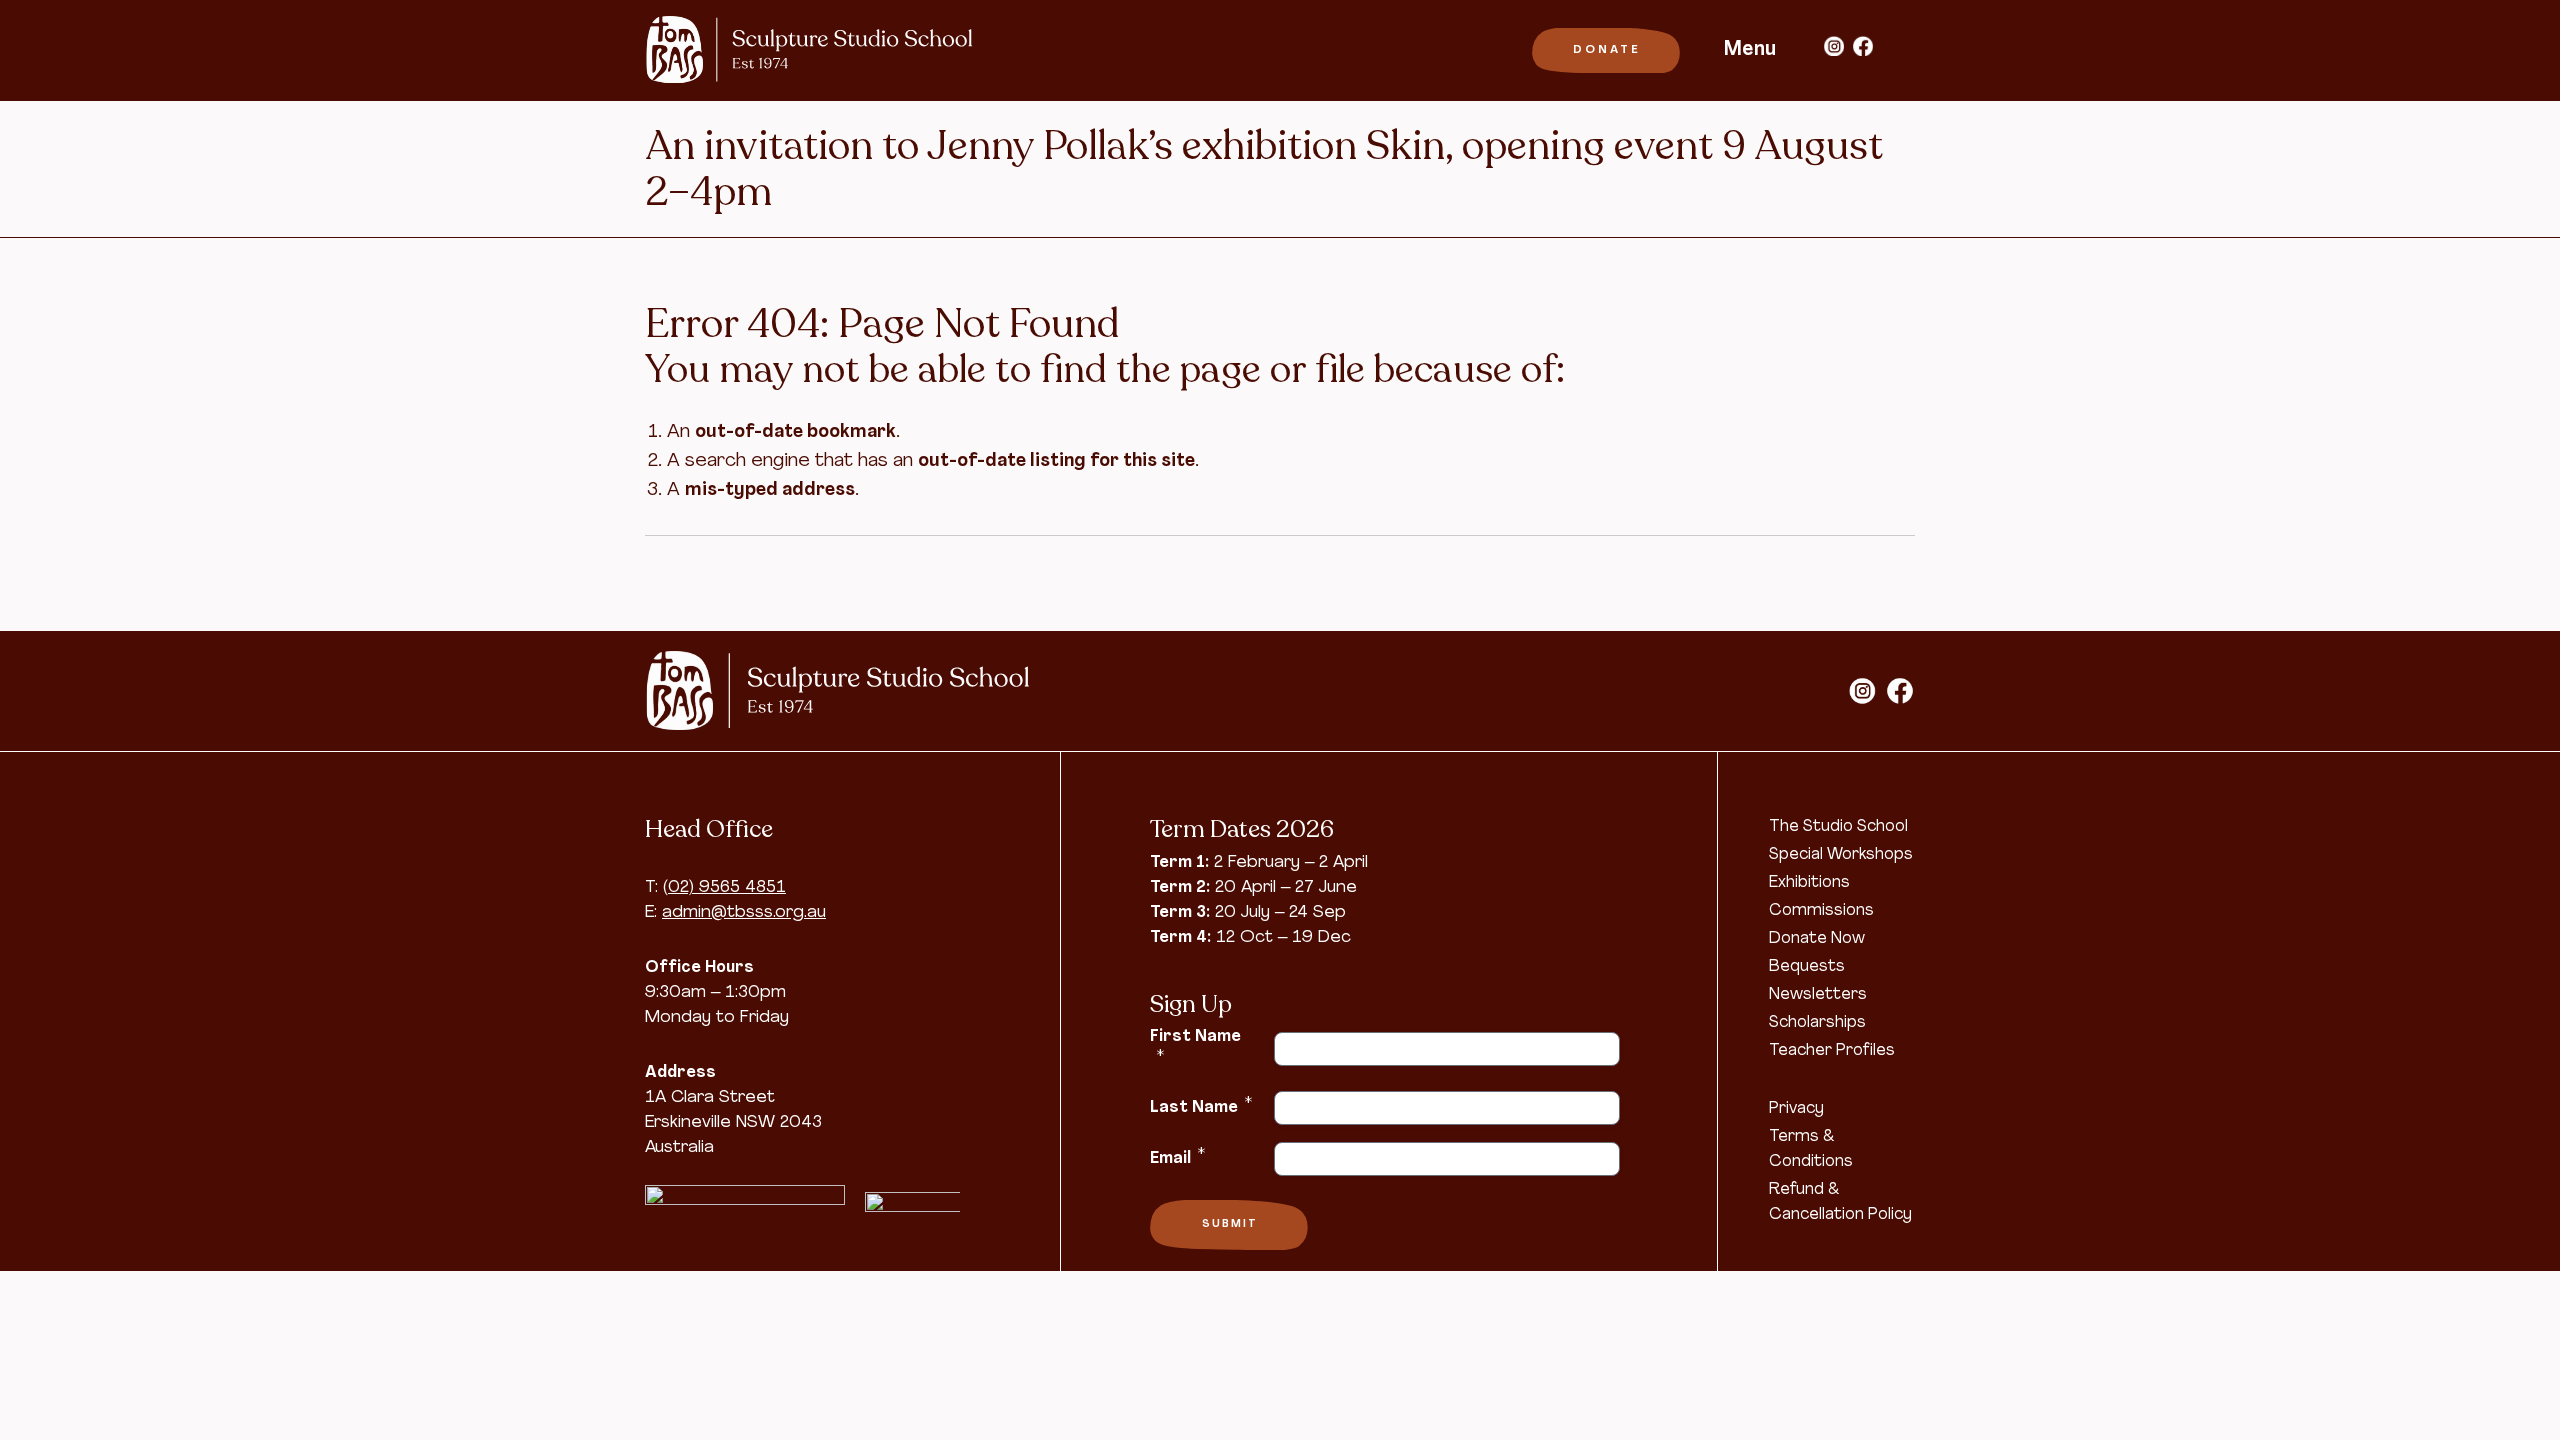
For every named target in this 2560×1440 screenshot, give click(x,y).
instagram (1834, 46)
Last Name (1201, 1106)
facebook (1863, 46)
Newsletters (1818, 995)
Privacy (1796, 1109)
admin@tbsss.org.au (744, 912)
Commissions (1821, 911)
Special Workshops (1841, 855)
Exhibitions (1809, 883)
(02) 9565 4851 (724, 887)
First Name (1195, 1046)
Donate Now (1817, 939)
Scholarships (1817, 1023)
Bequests (1807, 967)
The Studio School (1838, 827)
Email (1177, 1157)
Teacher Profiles (1832, 1051)
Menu (1750, 50)
